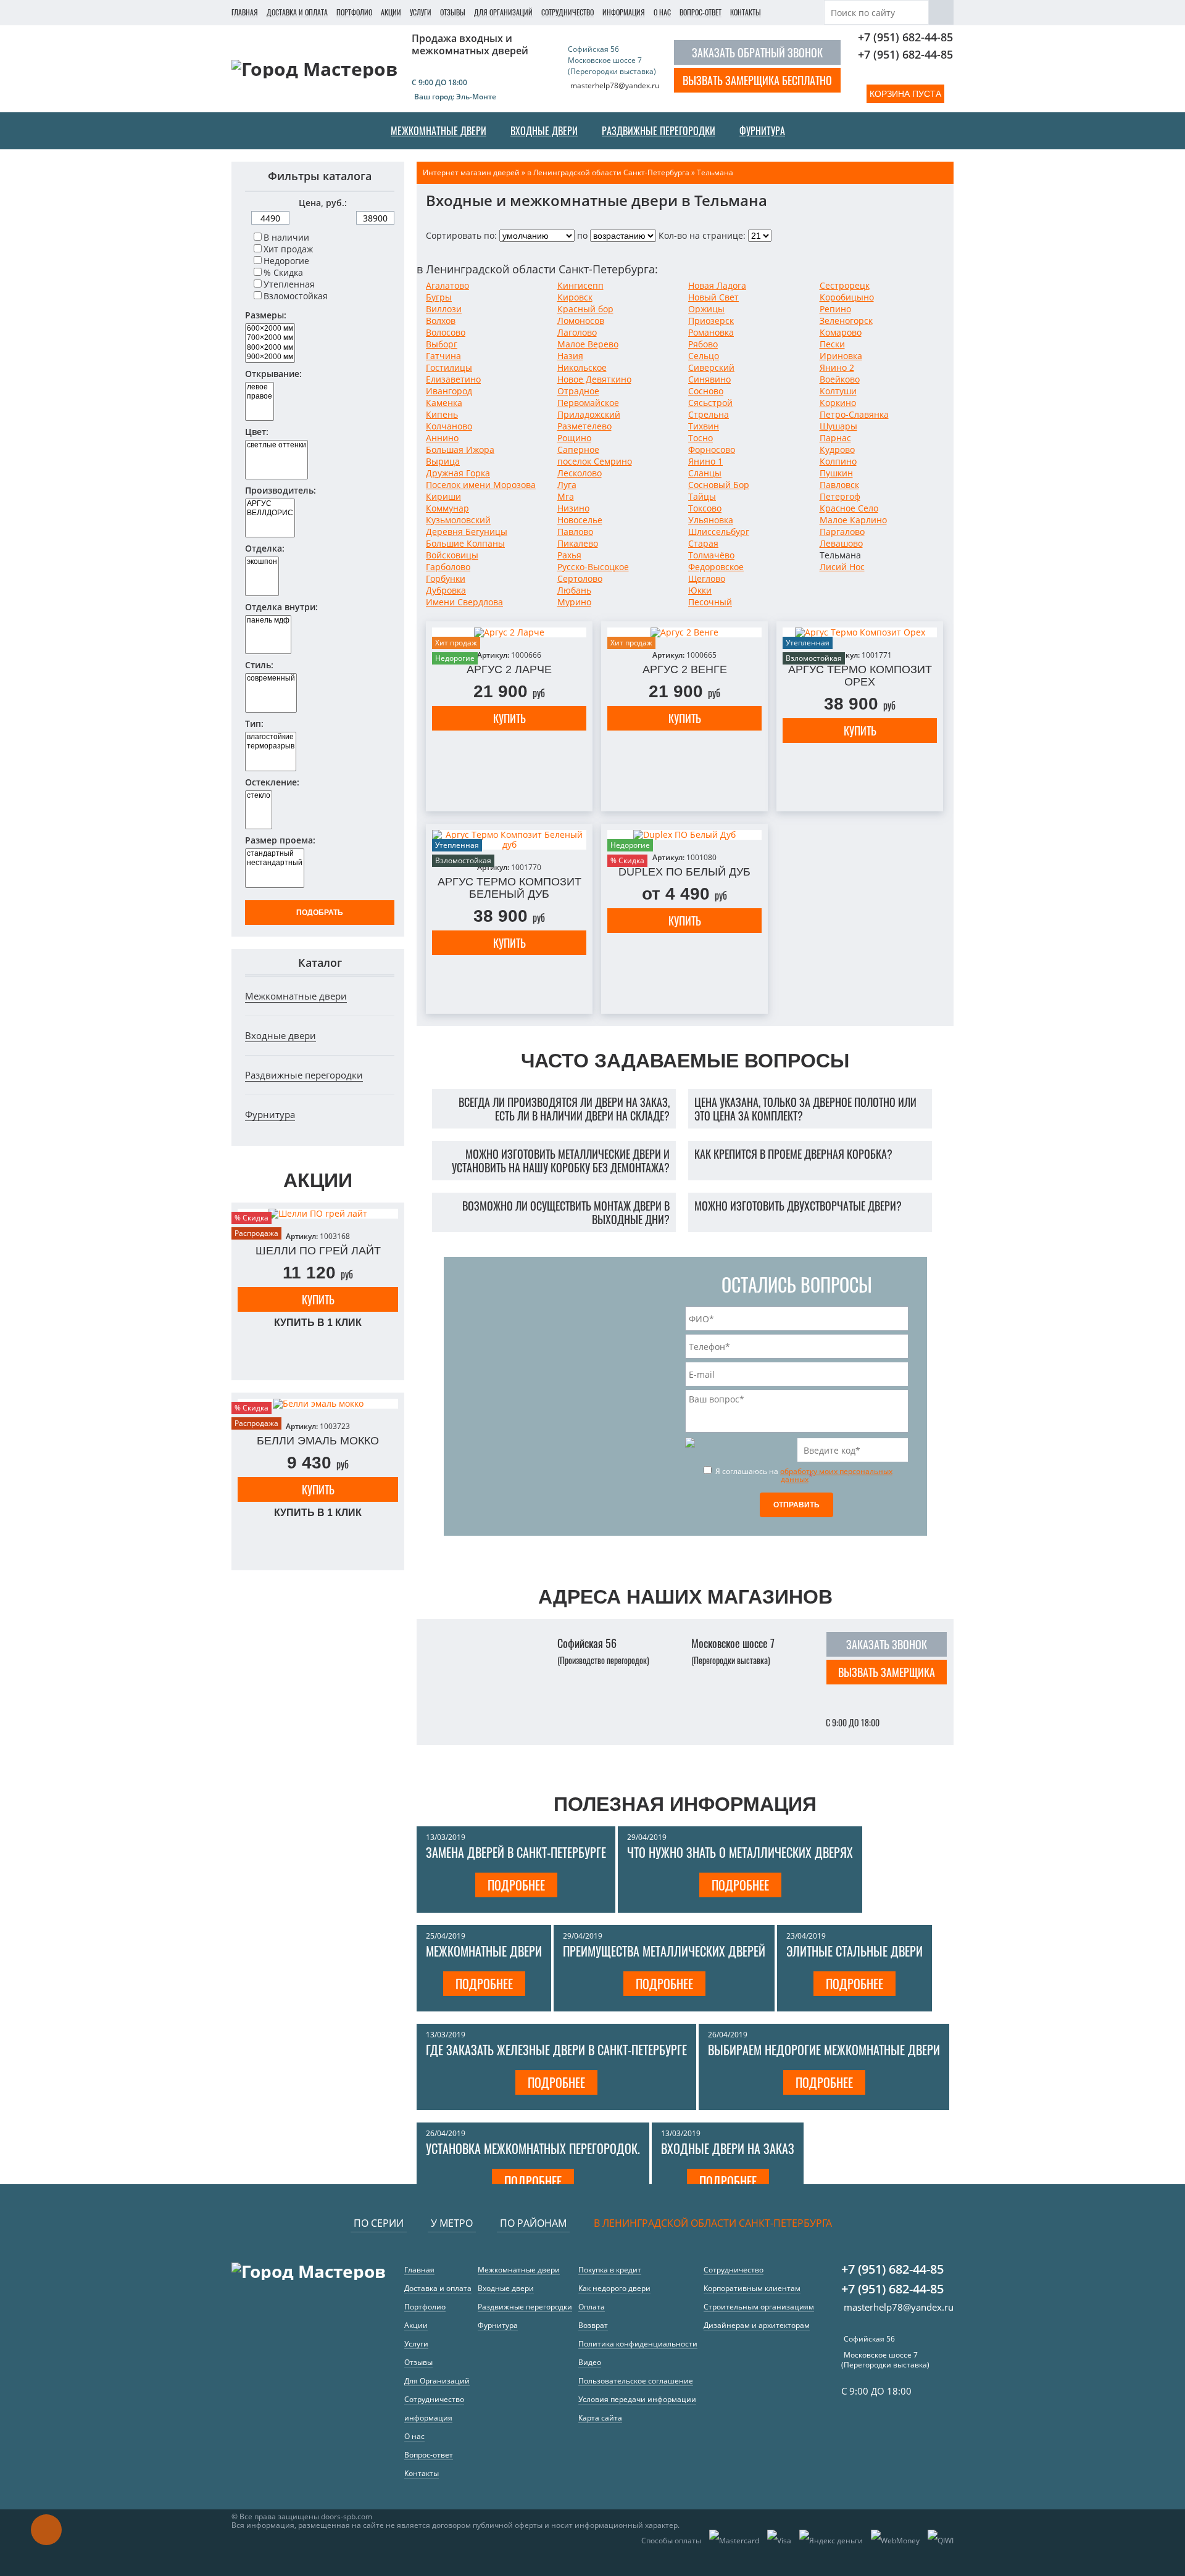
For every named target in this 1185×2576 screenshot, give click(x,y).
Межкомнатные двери (296, 996)
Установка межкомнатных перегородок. (533, 2148)
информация (624, 12)
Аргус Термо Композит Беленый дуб (509, 888)
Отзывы (453, 12)
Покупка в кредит (610, 2270)
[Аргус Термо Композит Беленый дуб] (509, 840)
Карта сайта (600, 2418)
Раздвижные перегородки (304, 1075)
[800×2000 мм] (270, 348)
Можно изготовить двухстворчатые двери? (798, 1206)
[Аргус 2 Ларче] (509, 632)
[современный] (271, 678)
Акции (391, 12)
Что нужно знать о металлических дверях (740, 1852)
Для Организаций (503, 12)
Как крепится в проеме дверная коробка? (793, 1154)
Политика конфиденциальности (638, 2344)
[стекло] (259, 796)
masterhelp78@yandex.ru (615, 85)
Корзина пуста (905, 94)
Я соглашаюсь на (803, 1475)
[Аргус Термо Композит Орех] (860, 632)
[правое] (260, 396)
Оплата (592, 2307)
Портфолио (354, 12)
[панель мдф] (268, 620)
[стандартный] (275, 854)
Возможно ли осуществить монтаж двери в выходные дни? (566, 1212)
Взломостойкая (296, 296)
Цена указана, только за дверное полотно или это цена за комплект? (805, 1109)
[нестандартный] (275, 863)
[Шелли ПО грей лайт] (318, 1214)
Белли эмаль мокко (318, 1441)
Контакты (746, 12)
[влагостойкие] (271, 737)
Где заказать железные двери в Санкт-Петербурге (556, 2050)
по (582, 235)
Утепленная (289, 284)
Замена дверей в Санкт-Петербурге (516, 1852)
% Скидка (283, 272)
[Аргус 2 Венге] (684, 632)
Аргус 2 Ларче (509, 669)
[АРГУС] (270, 504)
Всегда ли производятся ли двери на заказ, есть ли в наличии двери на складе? (564, 1109)
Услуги (421, 12)
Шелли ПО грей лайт (318, 1251)
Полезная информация (685, 1804)
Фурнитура (270, 1114)
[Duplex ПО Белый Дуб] (684, 835)
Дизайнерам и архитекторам (757, 2325)
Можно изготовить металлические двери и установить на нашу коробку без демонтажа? (561, 1161)
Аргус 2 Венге (685, 669)
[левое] (260, 387)
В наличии (286, 237)
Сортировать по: (461, 235)
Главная (245, 12)
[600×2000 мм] (270, 329)
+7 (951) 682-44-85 (905, 37)
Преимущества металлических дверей (664, 1951)
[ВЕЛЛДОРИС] (270, 513)
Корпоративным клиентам (752, 2288)
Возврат (593, 2325)
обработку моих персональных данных (836, 1475)
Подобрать (320, 913)
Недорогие (286, 261)
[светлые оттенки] (276, 445)
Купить (318, 1299)
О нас (662, 12)
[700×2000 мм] (270, 338)
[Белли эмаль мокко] (318, 1404)
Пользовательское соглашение (636, 2381)
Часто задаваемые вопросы (685, 1061)
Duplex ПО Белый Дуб (684, 872)
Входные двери (281, 1035)
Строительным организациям (759, 2307)
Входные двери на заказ (728, 2148)
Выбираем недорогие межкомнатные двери (824, 2050)
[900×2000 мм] (270, 357)
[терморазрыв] (271, 746)
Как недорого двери (614, 2288)
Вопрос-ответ (701, 12)
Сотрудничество (568, 12)
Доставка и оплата (297, 12)
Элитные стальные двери (854, 1951)
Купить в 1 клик (318, 1323)
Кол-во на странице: (702, 235)
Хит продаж (288, 249)
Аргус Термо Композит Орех (860, 676)
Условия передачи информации (637, 2399)
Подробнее (516, 1885)
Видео (590, 2362)
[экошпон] (262, 562)
